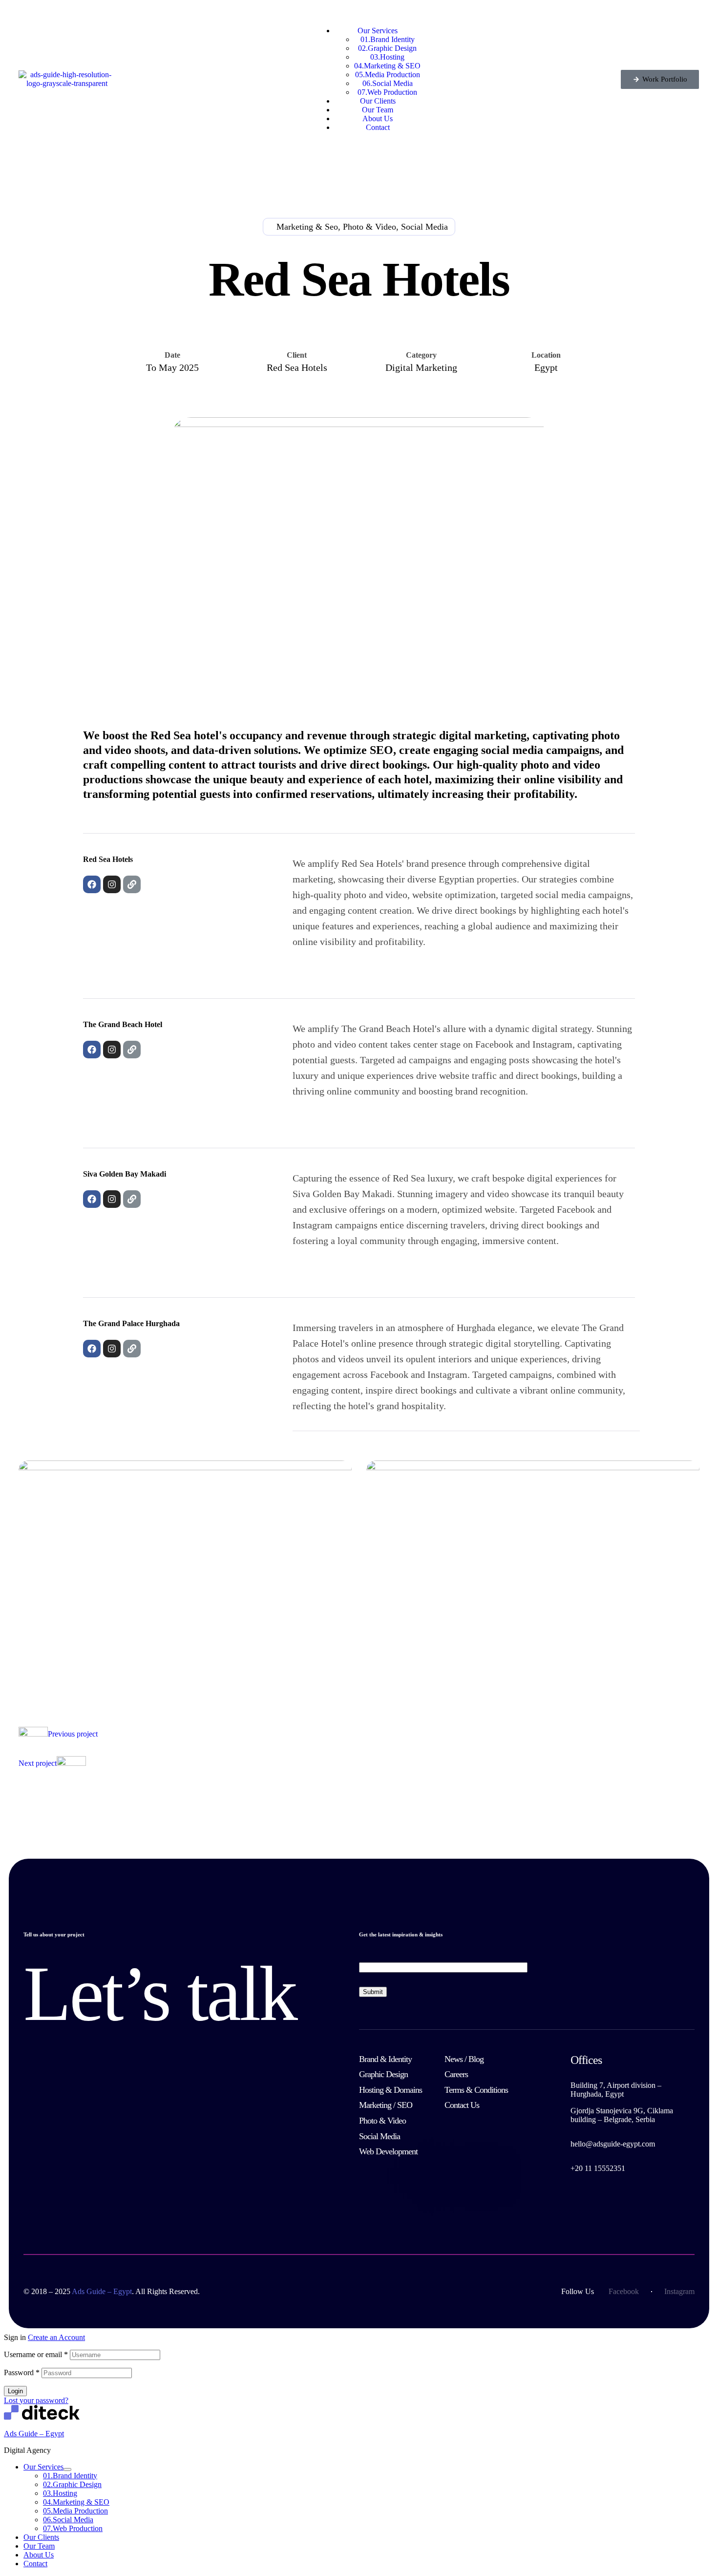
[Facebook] (92, 884)
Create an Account (56, 2337)
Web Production (73, 2528)
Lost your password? (36, 2400)
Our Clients (41, 2537)
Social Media (68, 2520)
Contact (35, 2564)
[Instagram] (112, 884)
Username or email (36, 2354)
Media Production (75, 2511)
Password (22, 2372)
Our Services (43, 2467)
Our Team (39, 2546)
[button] (660, 79)
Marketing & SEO (76, 2502)
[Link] (132, 884)
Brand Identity (70, 2476)
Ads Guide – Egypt (34, 2434)
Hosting (60, 2493)
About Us (39, 2555)
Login (15, 2391)
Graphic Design (72, 2484)
